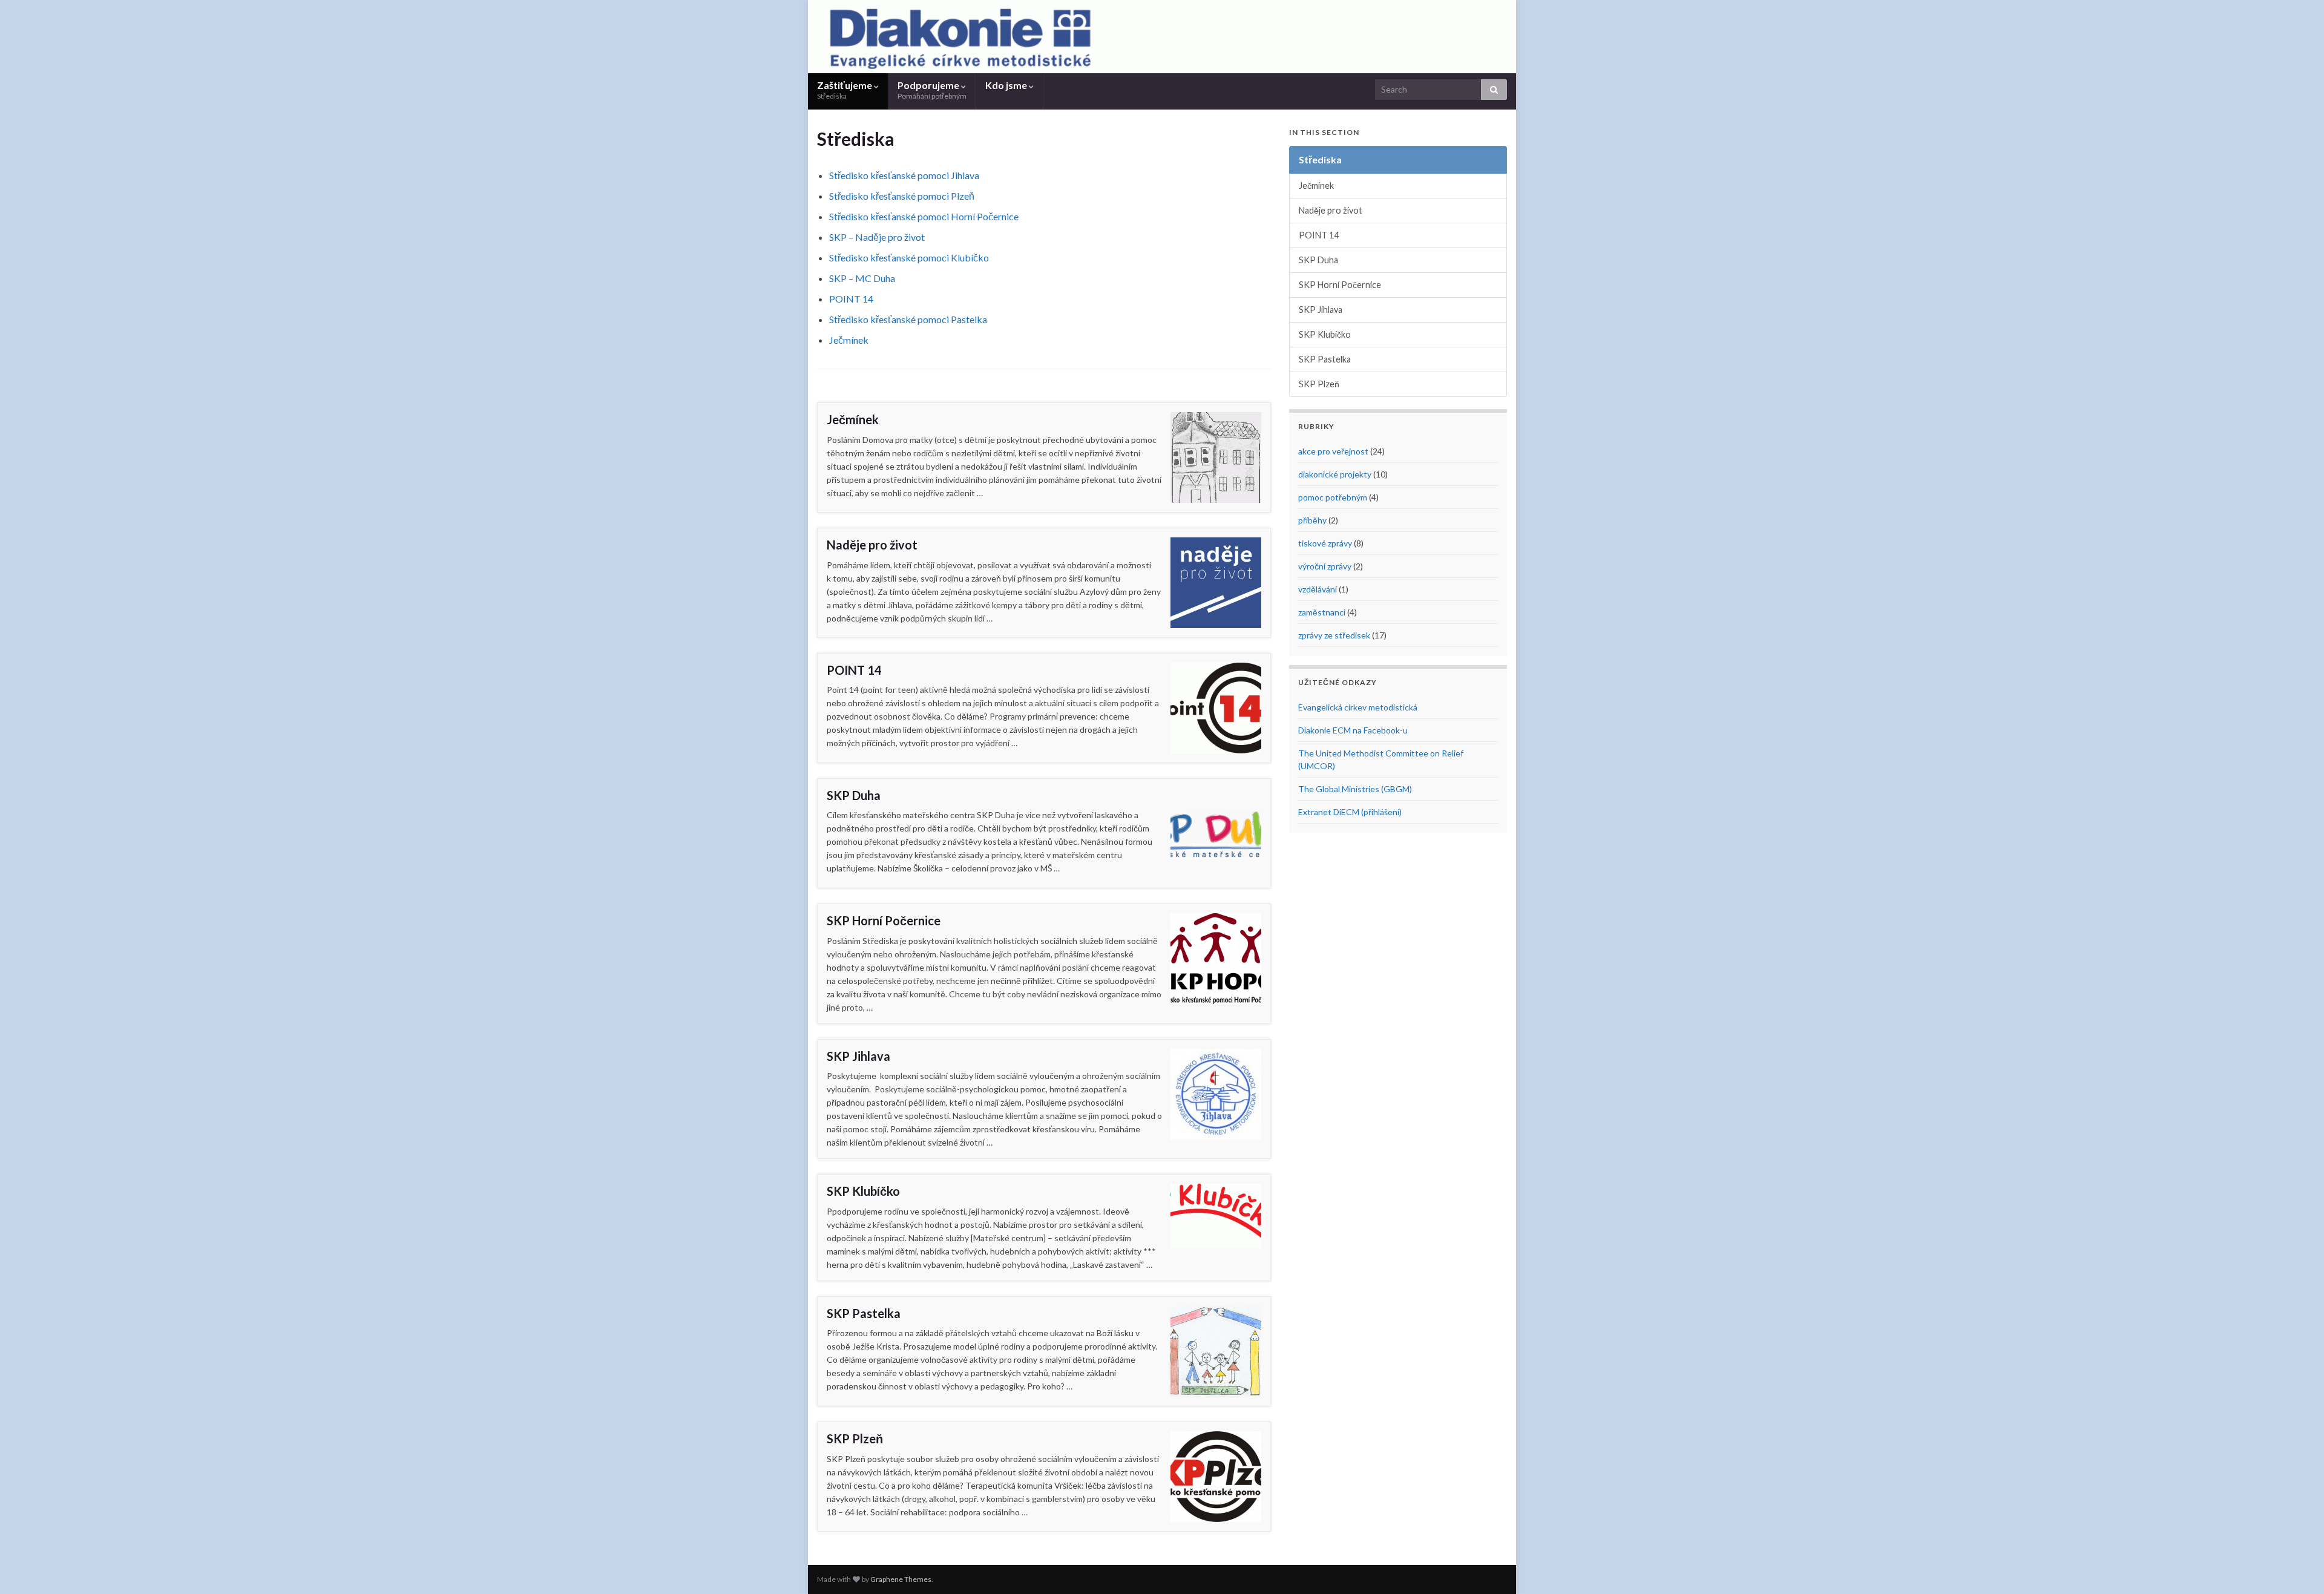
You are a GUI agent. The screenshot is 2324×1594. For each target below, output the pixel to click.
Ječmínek (849, 340)
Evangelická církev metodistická (1358, 707)
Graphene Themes (901, 1579)
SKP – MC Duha (862, 278)
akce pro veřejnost (1333, 451)
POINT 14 (851, 299)
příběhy (1312, 520)
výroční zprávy (1325, 566)
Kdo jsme (1007, 85)
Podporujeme (932, 90)
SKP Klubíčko (863, 1191)
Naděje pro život (872, 545)
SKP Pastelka (864, 1313)
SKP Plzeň (855, 1438)
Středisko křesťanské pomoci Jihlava (904, 175)
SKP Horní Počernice (884, 920)
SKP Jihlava (858, 1056)
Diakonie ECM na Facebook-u (1353, 730)
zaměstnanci (1322, 612)
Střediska (1320, 159)
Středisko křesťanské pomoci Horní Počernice (924, 216)
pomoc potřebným (1333, 497)
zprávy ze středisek (1334, 635)
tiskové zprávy (1325, 543)
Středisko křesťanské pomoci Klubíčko (909, 257)
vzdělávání (1318, 589)
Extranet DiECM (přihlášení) (1350, 812)
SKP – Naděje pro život (877, 237)
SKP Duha (854, 795)
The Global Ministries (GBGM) (1355, 789)
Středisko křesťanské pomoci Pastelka (908, 319)
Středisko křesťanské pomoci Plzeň (902, 196)
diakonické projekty (1335, 474)
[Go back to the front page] (1162, 37)
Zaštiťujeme (845, 90)
